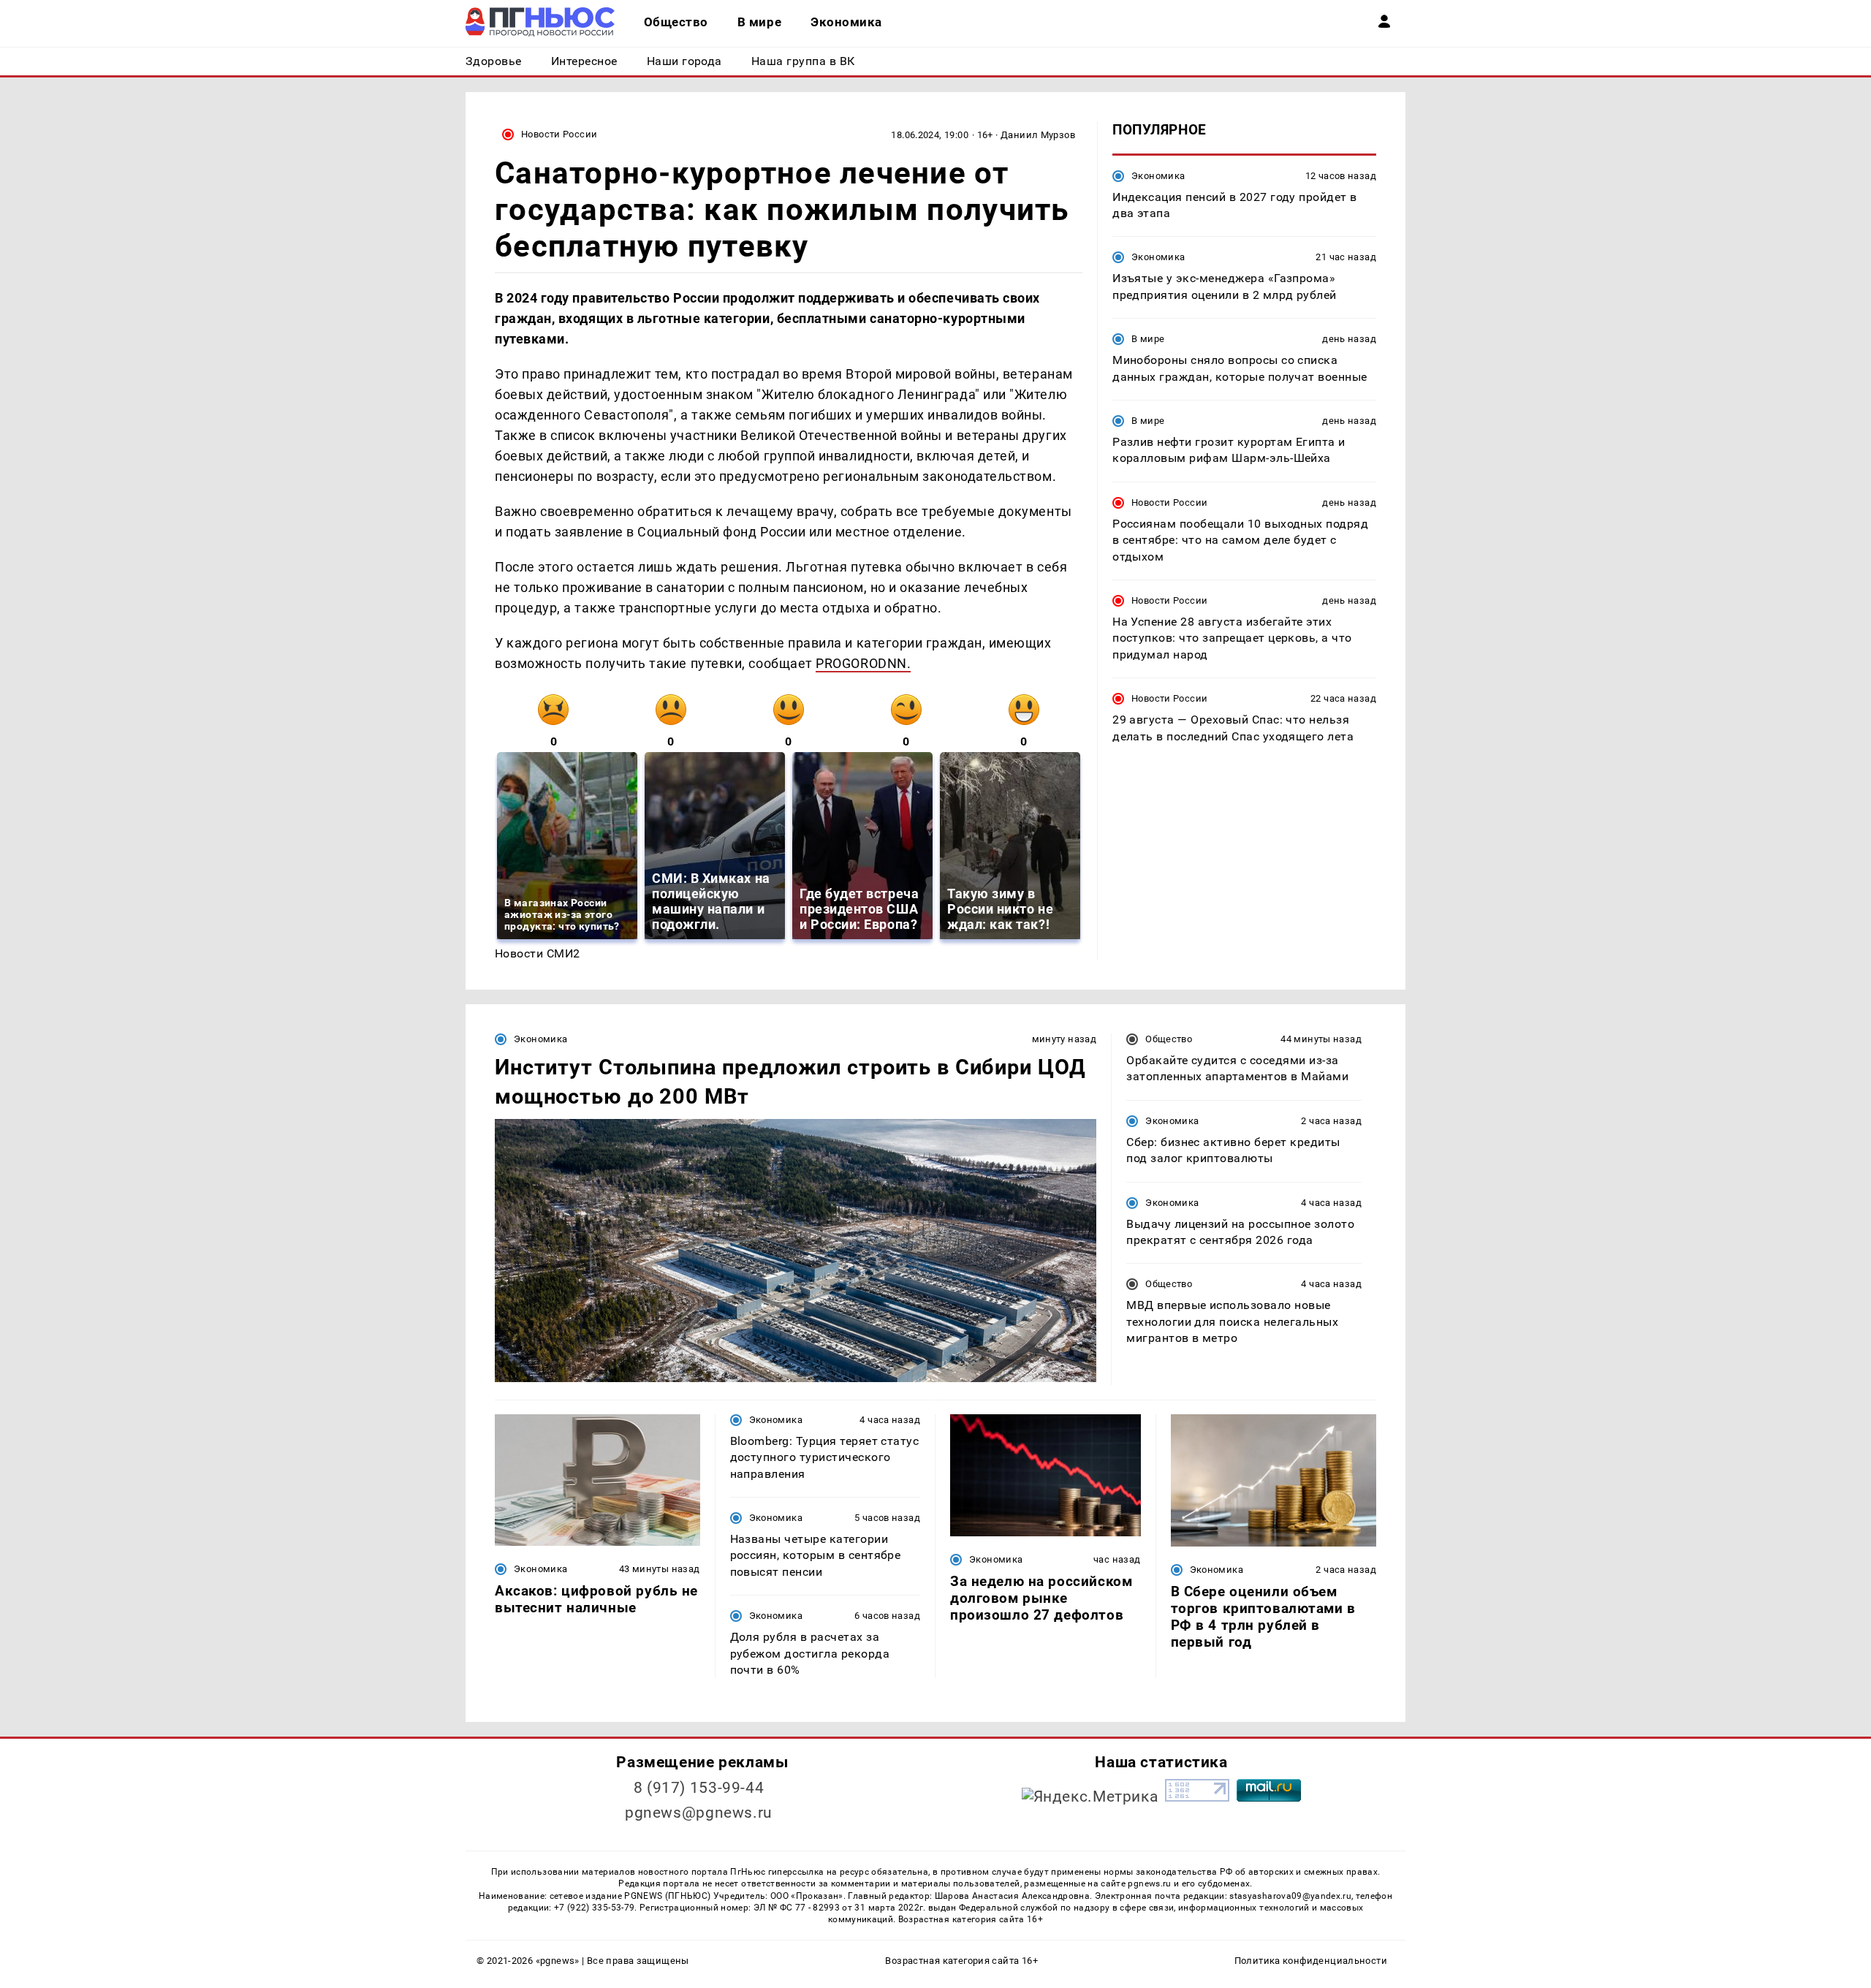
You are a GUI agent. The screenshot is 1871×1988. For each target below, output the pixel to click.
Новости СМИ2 (538, 953)
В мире (1148, 339)
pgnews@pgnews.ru (699, 1813)
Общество (1169, 1039)
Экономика (1158, 175)
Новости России (559, 134)
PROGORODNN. (863, 663)
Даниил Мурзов (1038, 135)
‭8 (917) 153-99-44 (699, 1788)
